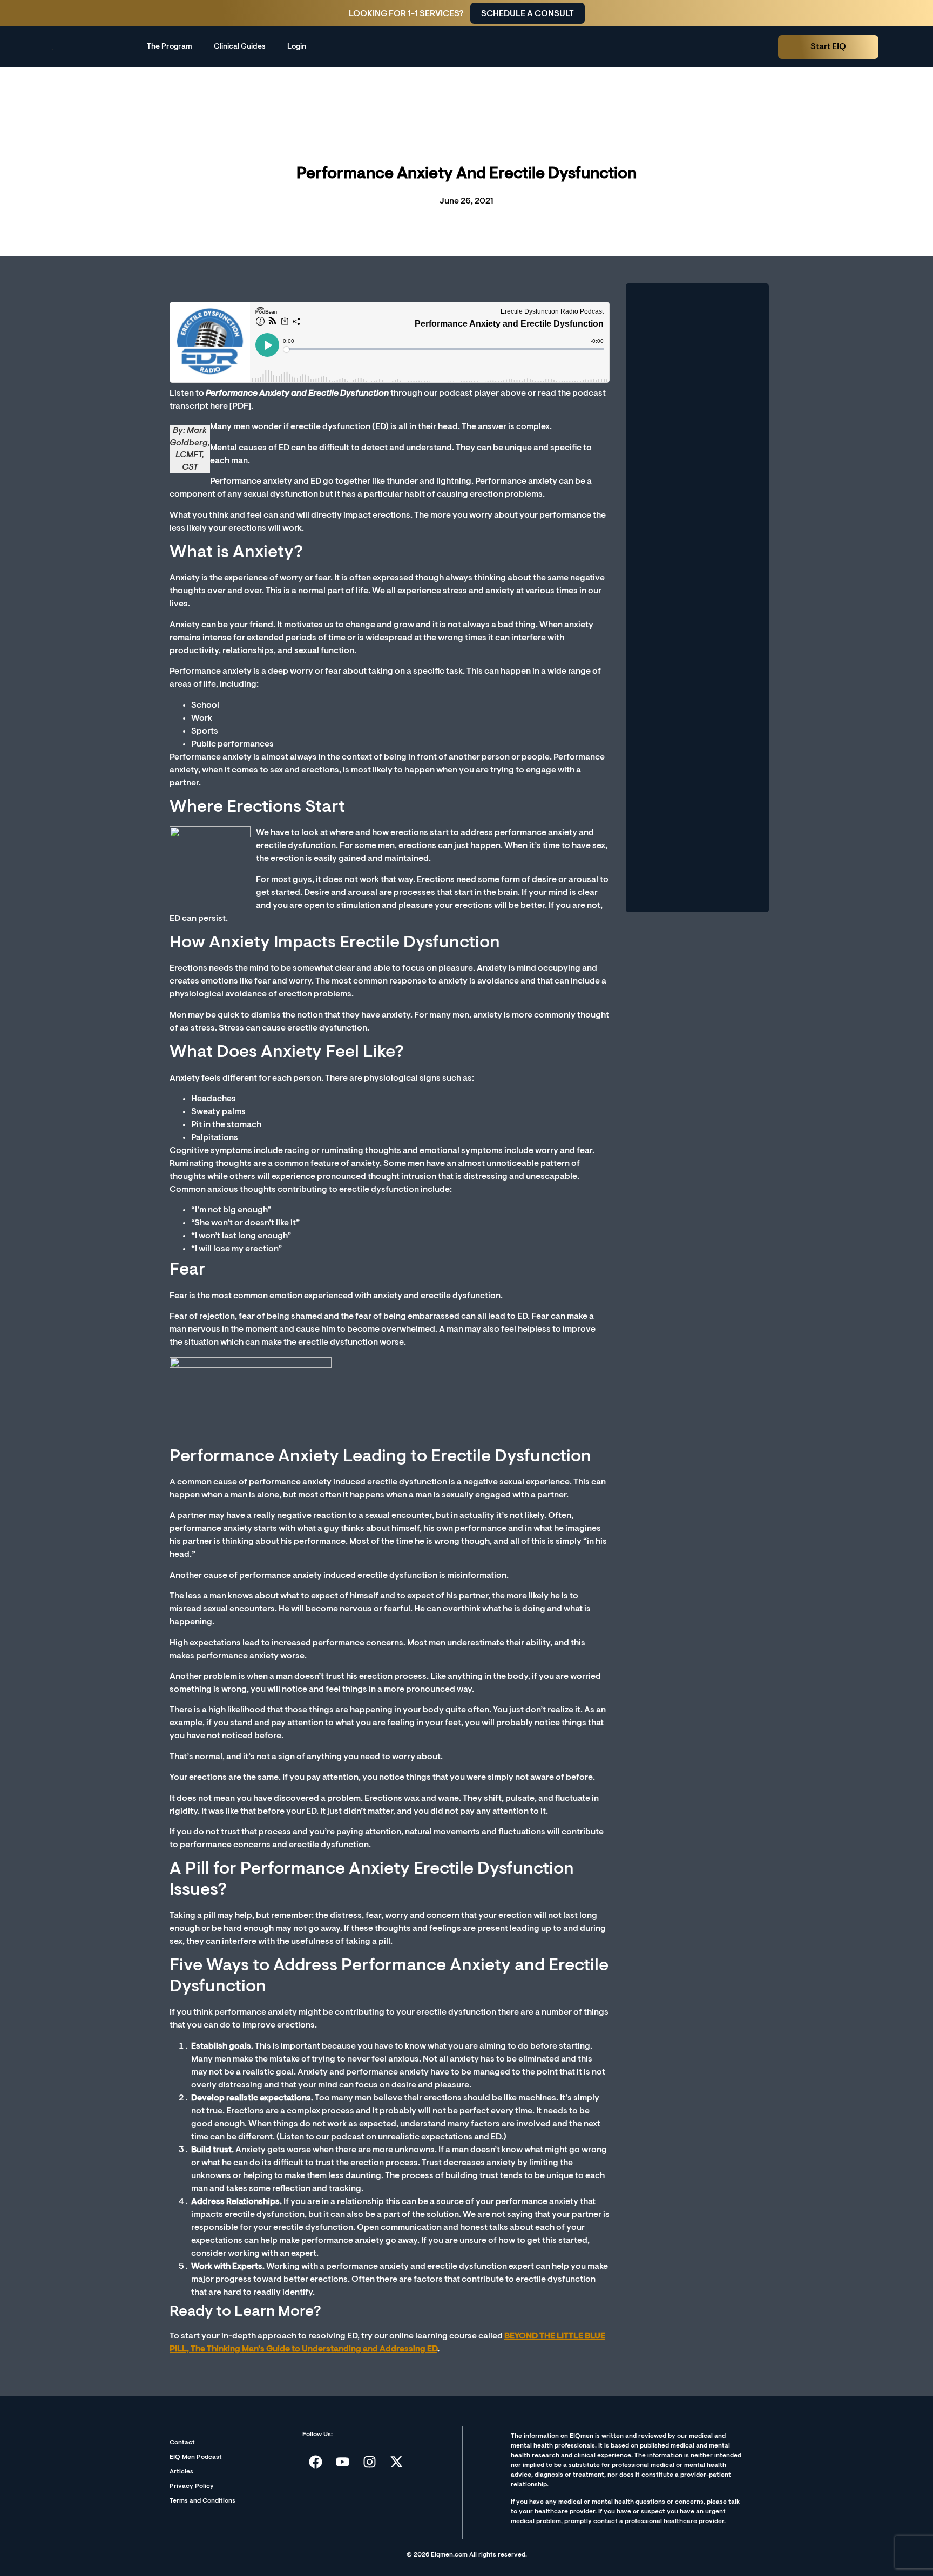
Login (297, 47)
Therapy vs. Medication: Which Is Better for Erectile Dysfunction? (694, 564)
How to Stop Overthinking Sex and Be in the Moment (692, 792)
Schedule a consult (528, 14)
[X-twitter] (397, 2462)
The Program (170, 47)
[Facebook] (316, 2462)
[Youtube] (343, 2462)
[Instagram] (370, 2462)
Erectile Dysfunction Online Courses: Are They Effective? (694, 341)
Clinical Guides (240, 47)
